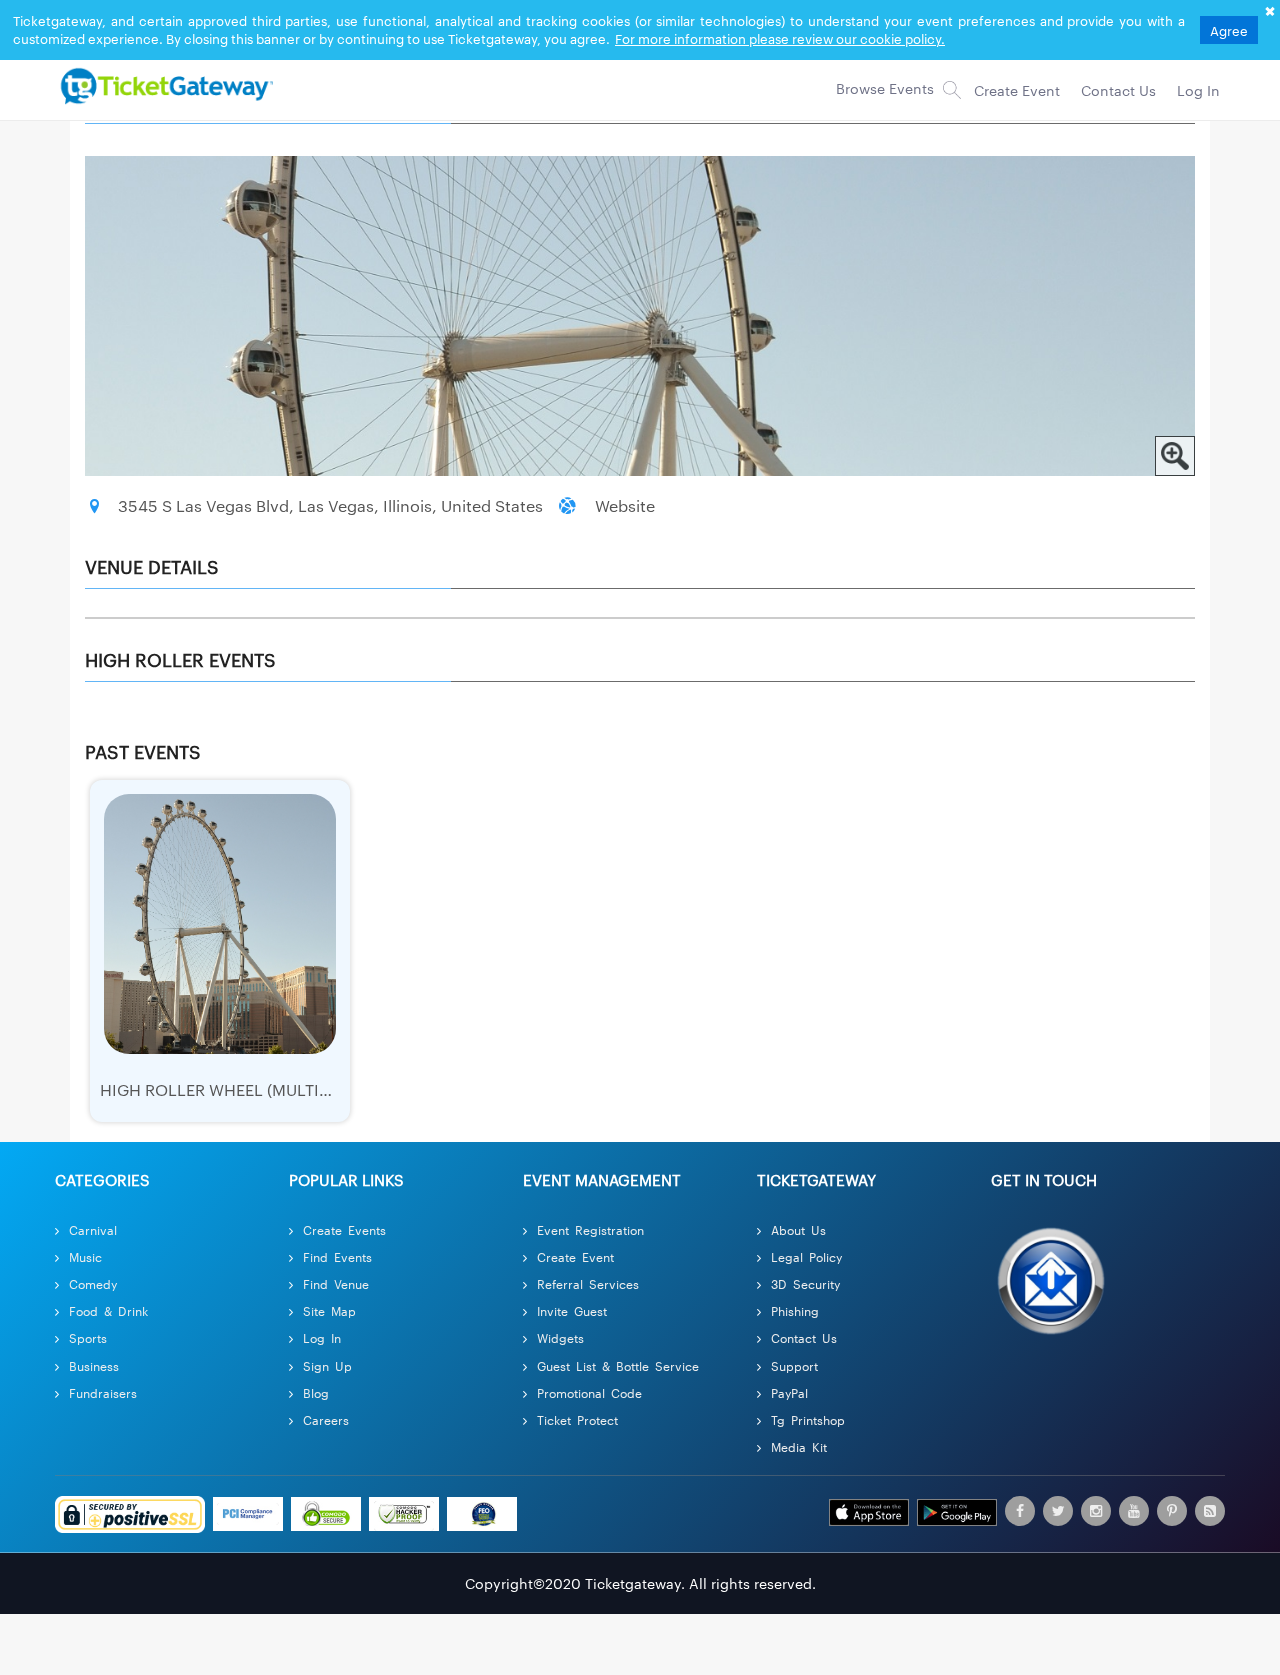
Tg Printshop (808, 1419)
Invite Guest (572, 1310)
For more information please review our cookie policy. (780, 38)
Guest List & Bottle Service (618, 1365)
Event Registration (590, 1229)
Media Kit (799, 1446)
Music (85, 1256)
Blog (316, 1392)
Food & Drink (108, 1310)
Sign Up (327, 1365)
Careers (326, 1419)
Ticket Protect (577, 1419)
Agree (1229, 30)
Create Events (344, 1229)
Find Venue (336, 1283)
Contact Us (804, 1337)
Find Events (337, 1256)
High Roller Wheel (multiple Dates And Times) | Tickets (334, 1089)
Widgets (560, 1337)
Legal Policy (806, 1256)
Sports (88, 1337)
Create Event (575, 1256)
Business (94, 1365)
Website (625, 505)
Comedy (93, 1283)
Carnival (93, 1229)
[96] (164, 85)
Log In (322, 1337)
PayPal (789, 1392)
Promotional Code (589, 1392)
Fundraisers (103, 1392)
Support (794, 1365)
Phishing (795, 1310)
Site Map (329, 1310)
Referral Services (588, 1283)
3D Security (805, 1283)
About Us (798, 1229)
